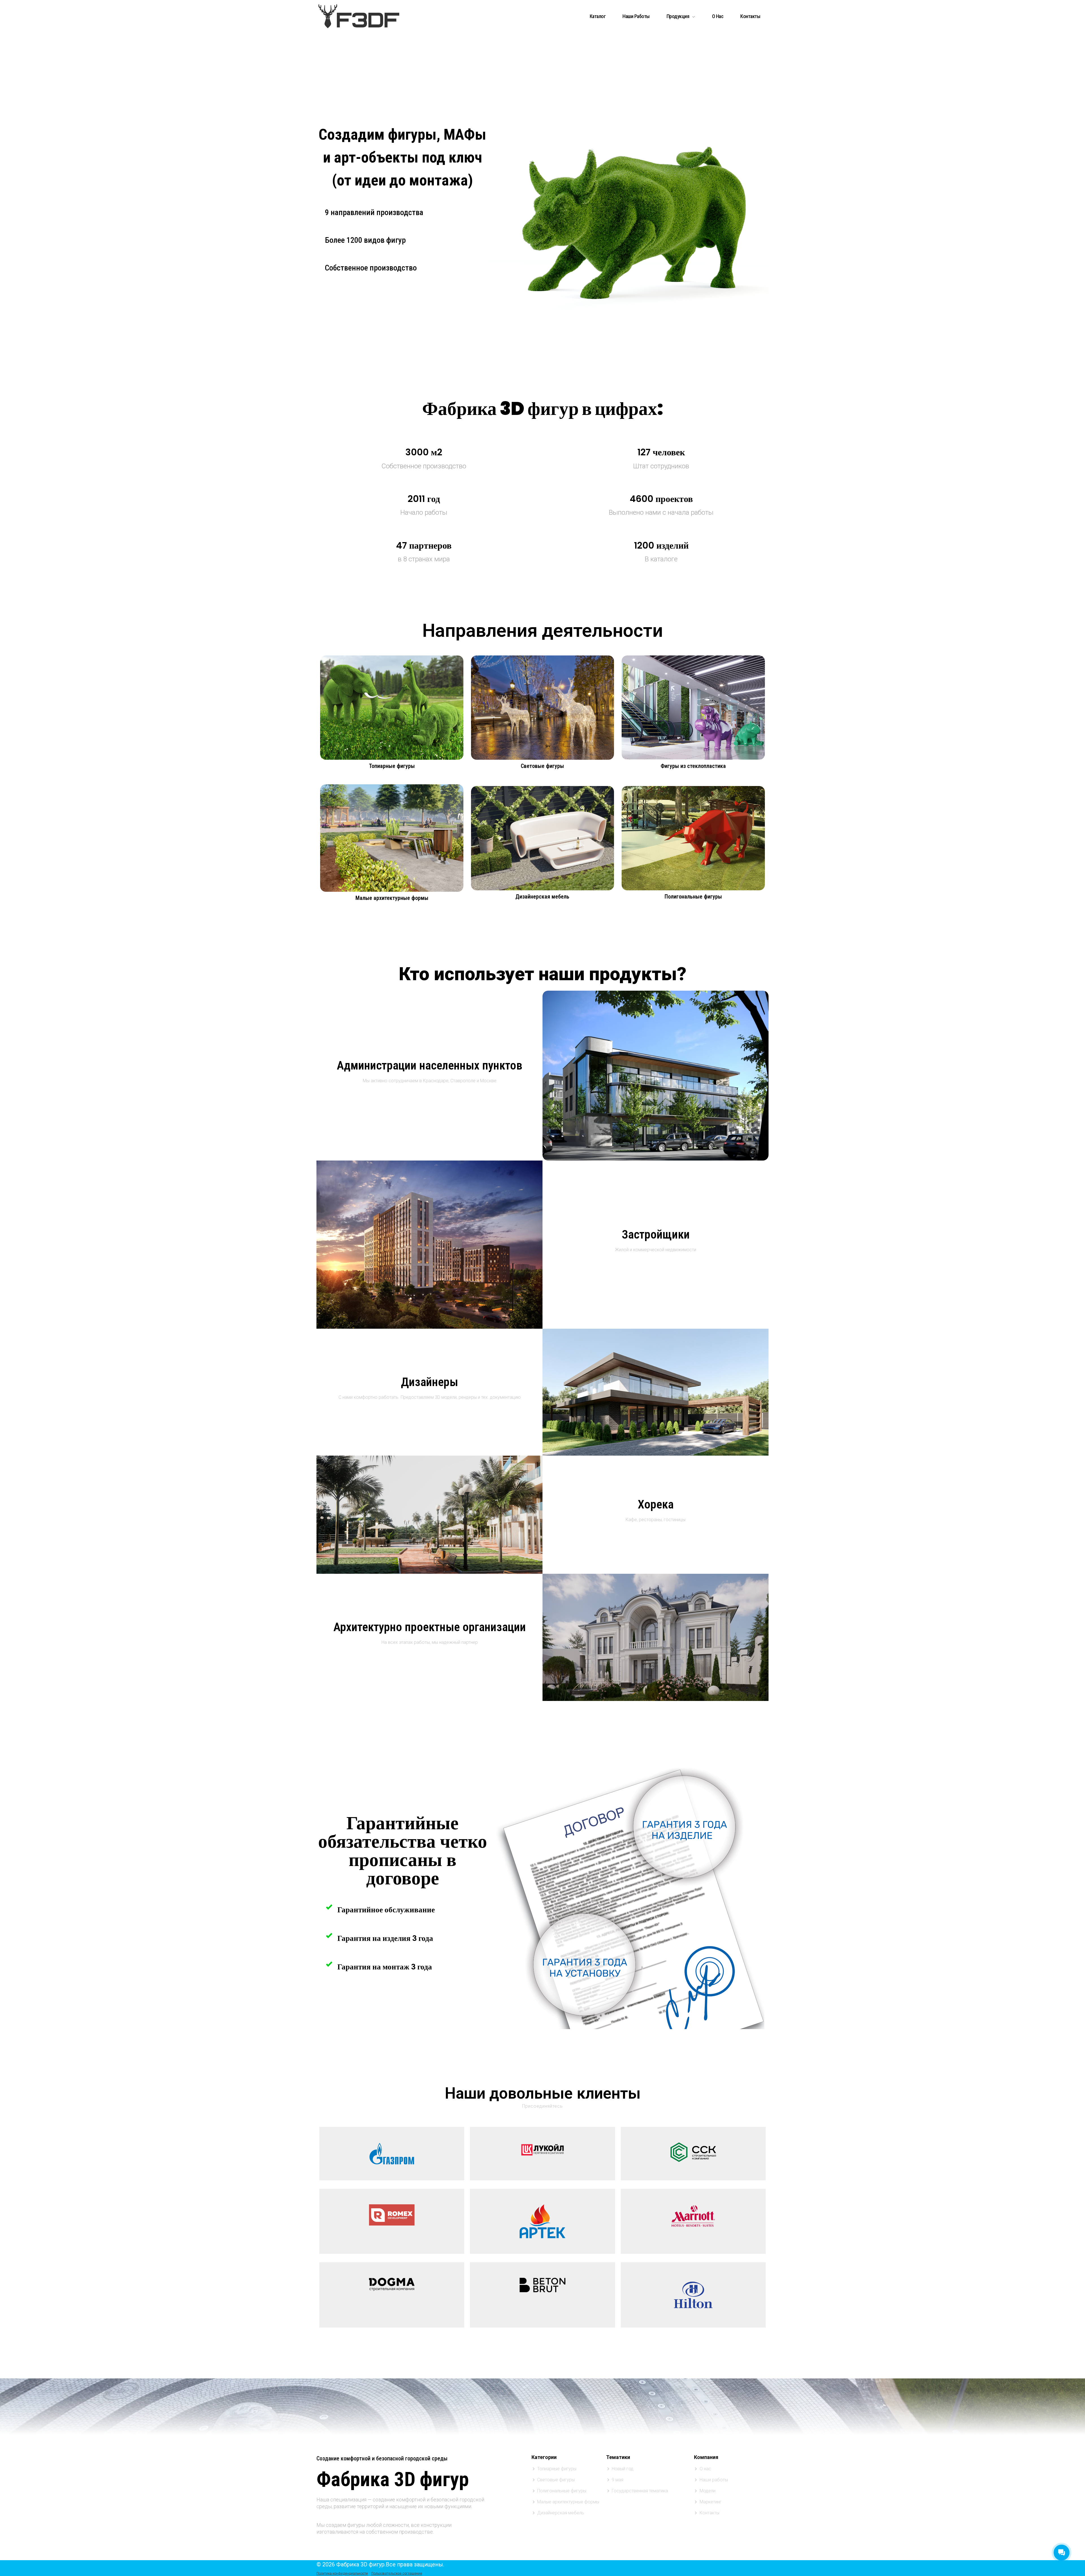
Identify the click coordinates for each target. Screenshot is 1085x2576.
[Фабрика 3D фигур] (359, 15)
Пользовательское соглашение (397, 2573)
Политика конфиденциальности (342, 2573)
